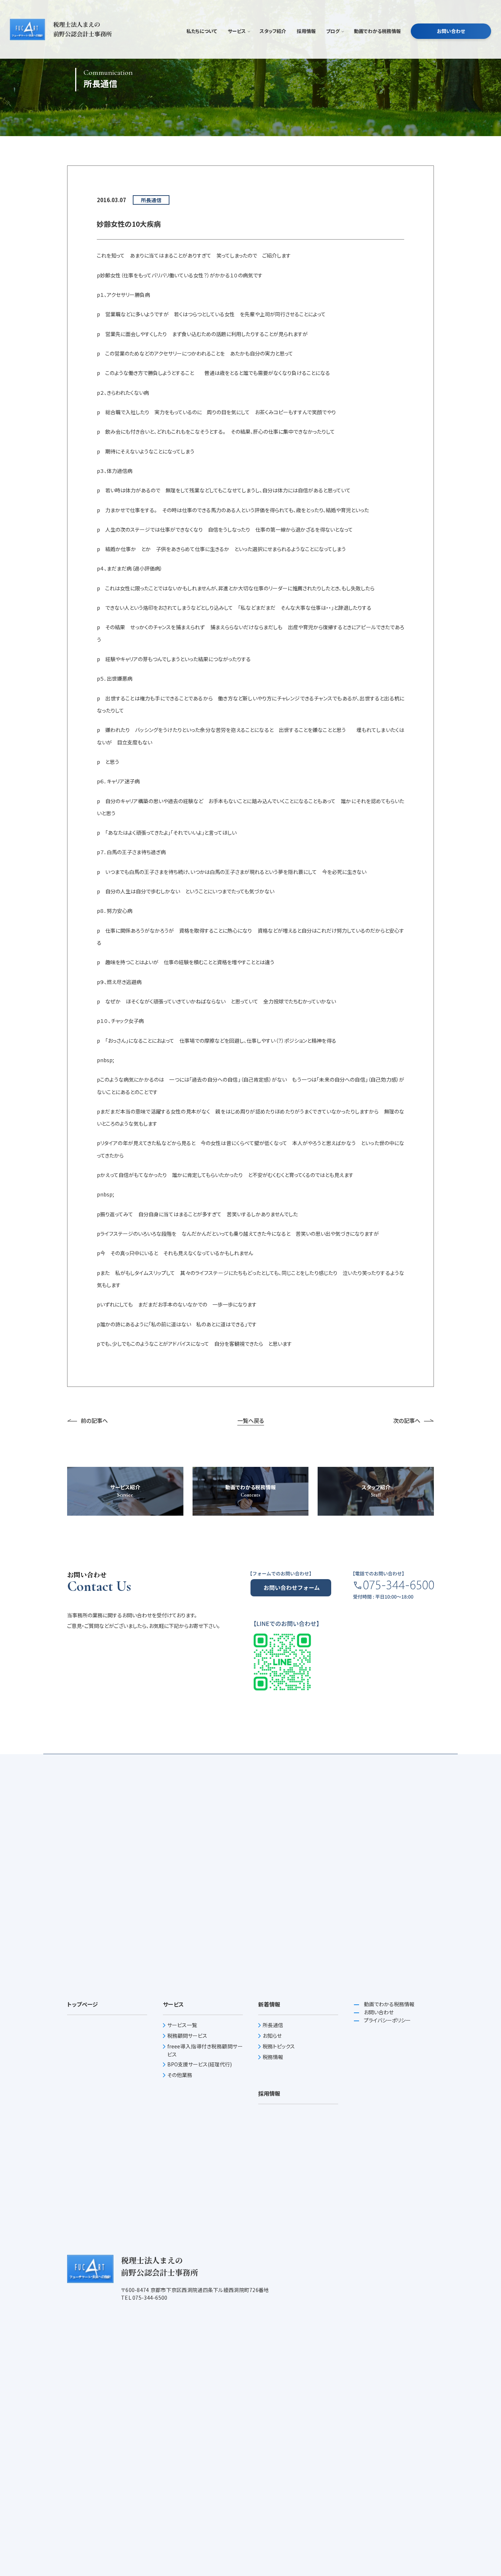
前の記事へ (94, 1420)
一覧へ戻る (251, 1420)
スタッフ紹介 (273, 31)
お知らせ (272, 2036)
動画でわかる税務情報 (377, 31)
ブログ (333, 31)
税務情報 (273, 2057)
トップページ (83, 2004)
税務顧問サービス (187, 2036)
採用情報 (306, 31)
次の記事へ (407, 1420)
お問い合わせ (451, 31)
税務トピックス (279, 2046)
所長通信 (273, 2025)
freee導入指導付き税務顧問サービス (205, 2050)
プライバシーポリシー (387, 2020)
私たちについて (202, 31)
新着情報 (269, 2004)
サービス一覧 (182, 2025)
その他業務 (180, 2075)
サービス (237, 31)
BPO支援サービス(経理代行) (200, 2064)
